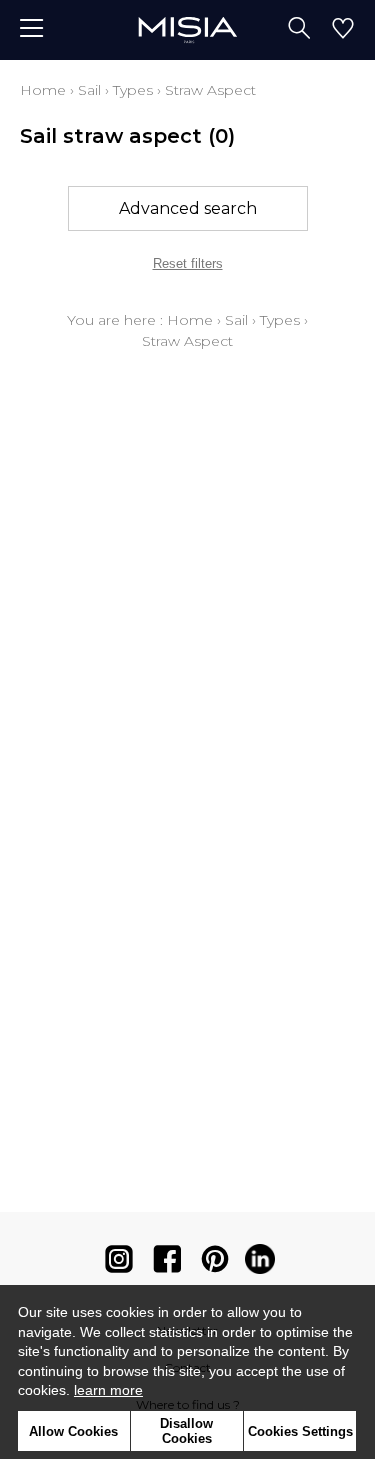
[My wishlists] (343, 30)
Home (43, 90)
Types (133, 90)
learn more (108, 1390)
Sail (89, 90)
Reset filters (188, 263)
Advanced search (188, 208)
